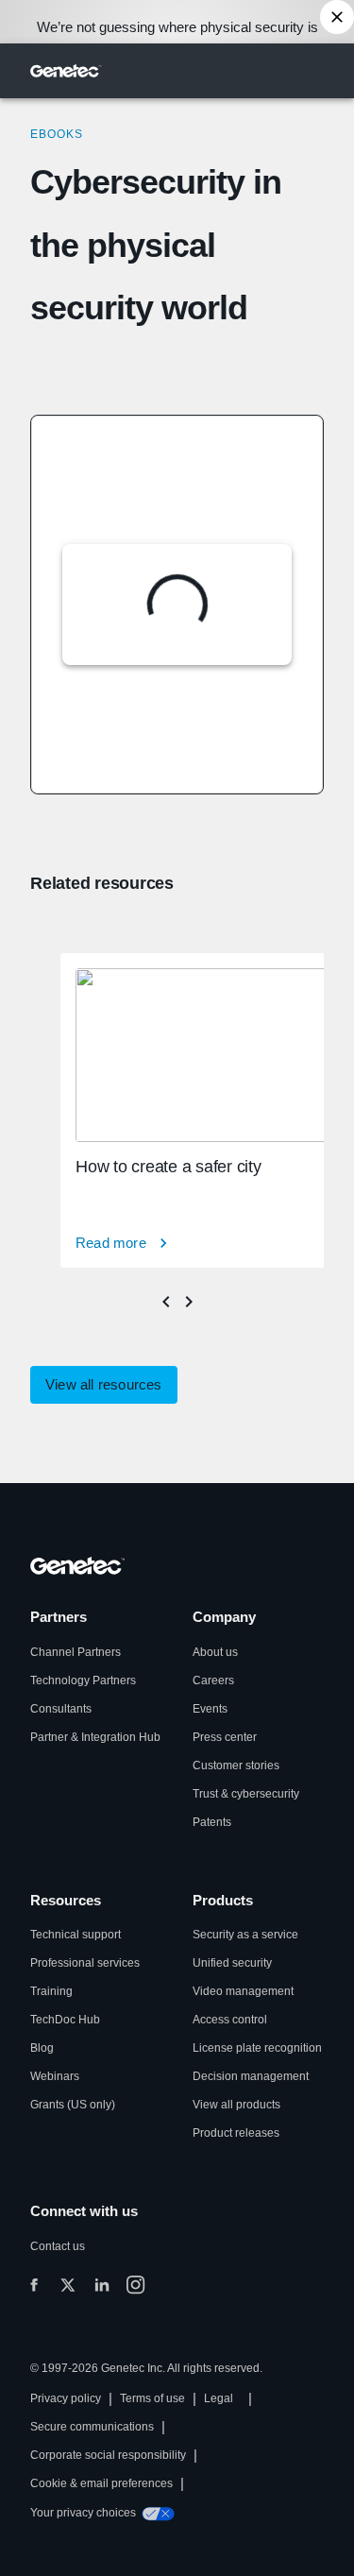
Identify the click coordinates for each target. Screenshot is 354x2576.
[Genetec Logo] (66, 71)
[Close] (337, 17)
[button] (104, 1385)
